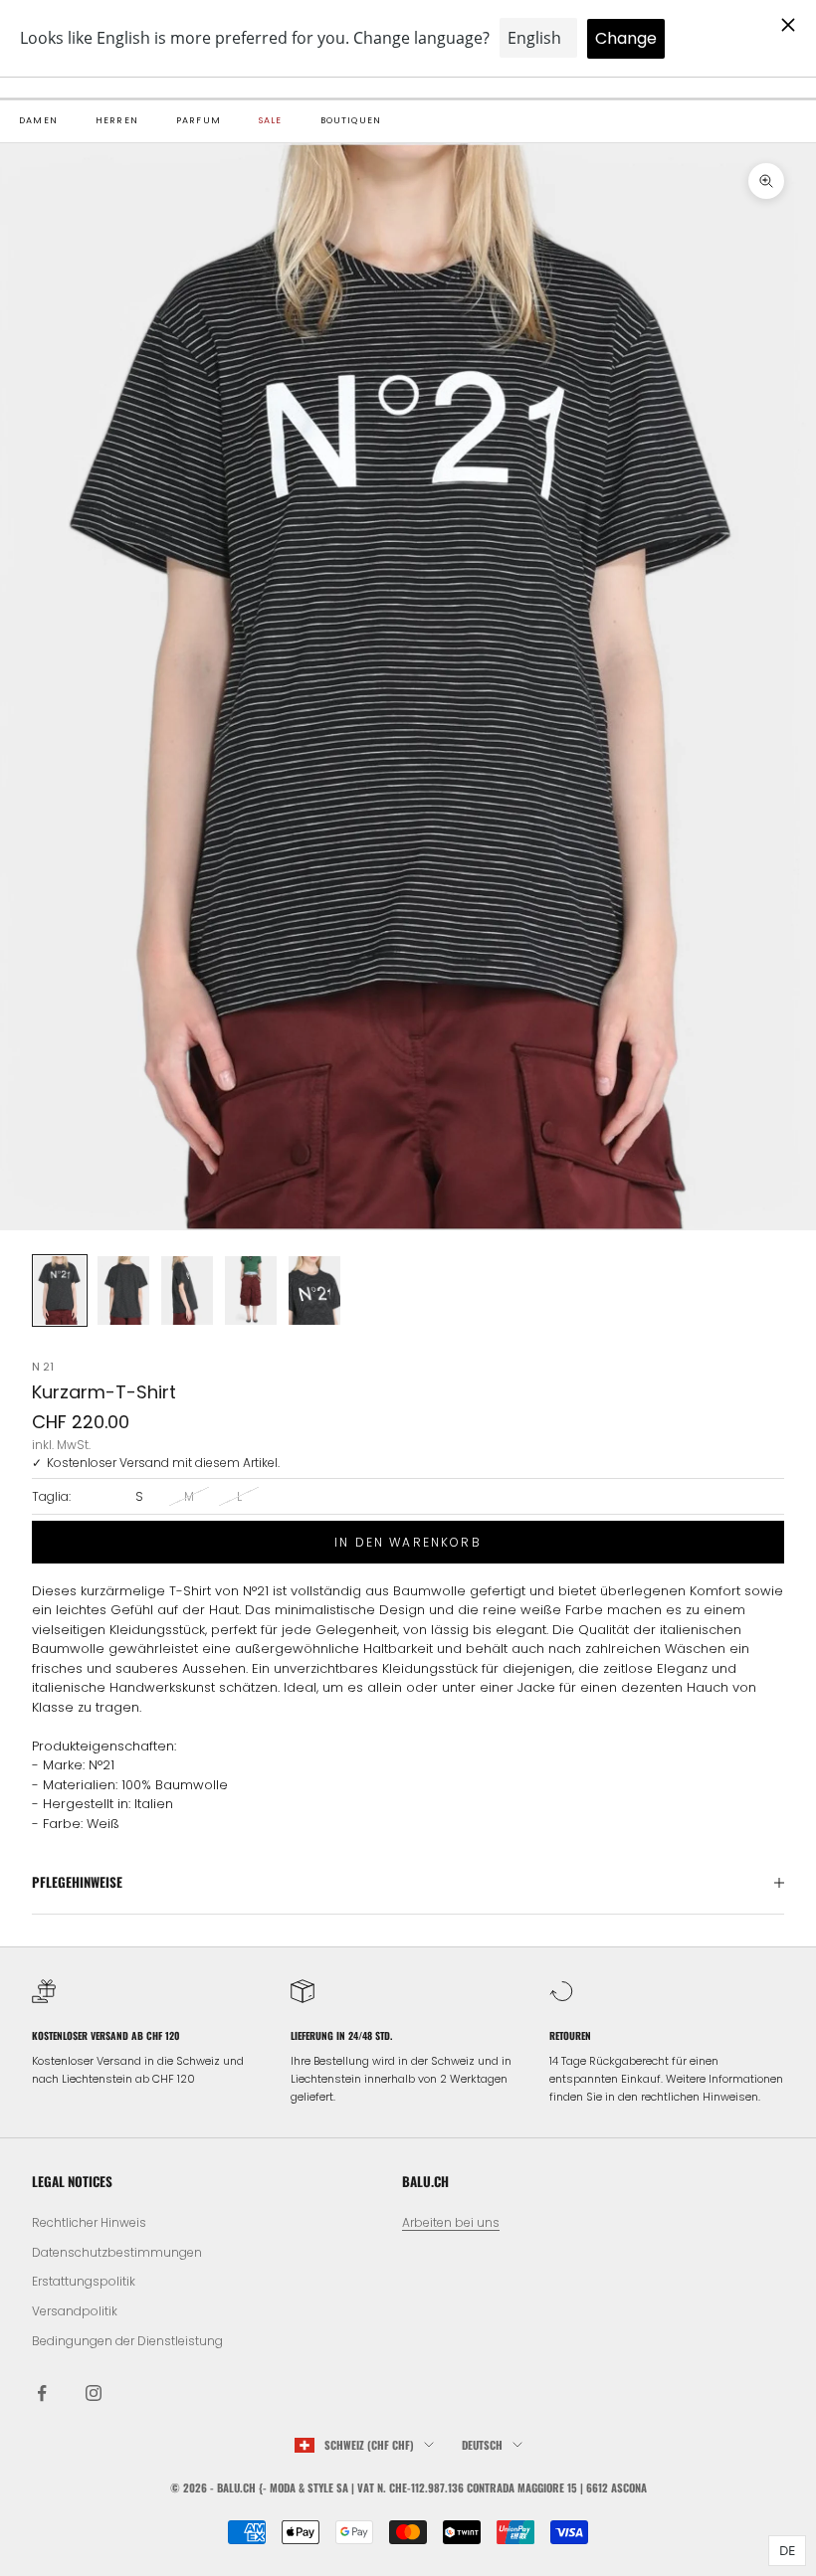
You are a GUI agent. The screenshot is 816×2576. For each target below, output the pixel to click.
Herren (117, 120)
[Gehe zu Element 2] (123, 1290)
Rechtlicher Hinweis (89, 2222)
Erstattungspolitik (84, 2281)
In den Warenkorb (408, 1542)
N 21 (43, 1367)
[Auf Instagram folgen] (94, 2393)
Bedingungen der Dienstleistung (127, 2341)
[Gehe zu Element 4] (251, 1290)
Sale (271, 120)
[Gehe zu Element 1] (60, 1290)
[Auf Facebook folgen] (42, 2393)
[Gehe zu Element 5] (314, 1290)
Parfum (199, 120)
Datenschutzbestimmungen (117, 2252)
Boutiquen (351, 120)
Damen (38, 120)
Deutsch (482, 2445)
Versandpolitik (75, 2311)
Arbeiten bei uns (451, 2222)
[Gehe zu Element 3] (187, 1290)
